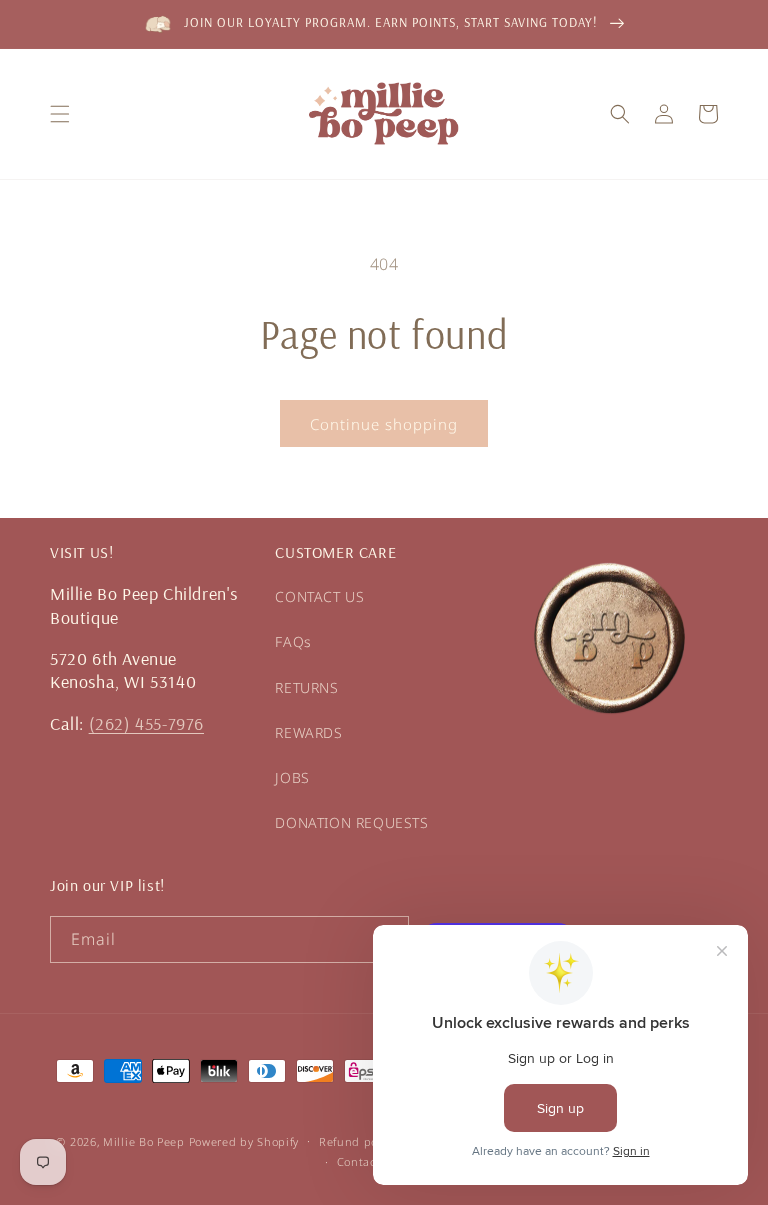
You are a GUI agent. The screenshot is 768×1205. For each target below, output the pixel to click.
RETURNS (306, 687)
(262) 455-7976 (146, 723)
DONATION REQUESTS (351, 822)
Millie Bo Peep (144, 1141)
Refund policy (358, 1141)
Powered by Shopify (244, 1141)
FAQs (293, 641)
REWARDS (308, 732)
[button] (60, 114)
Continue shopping (384, 424)
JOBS (292, 777)
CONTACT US (319, 596)
